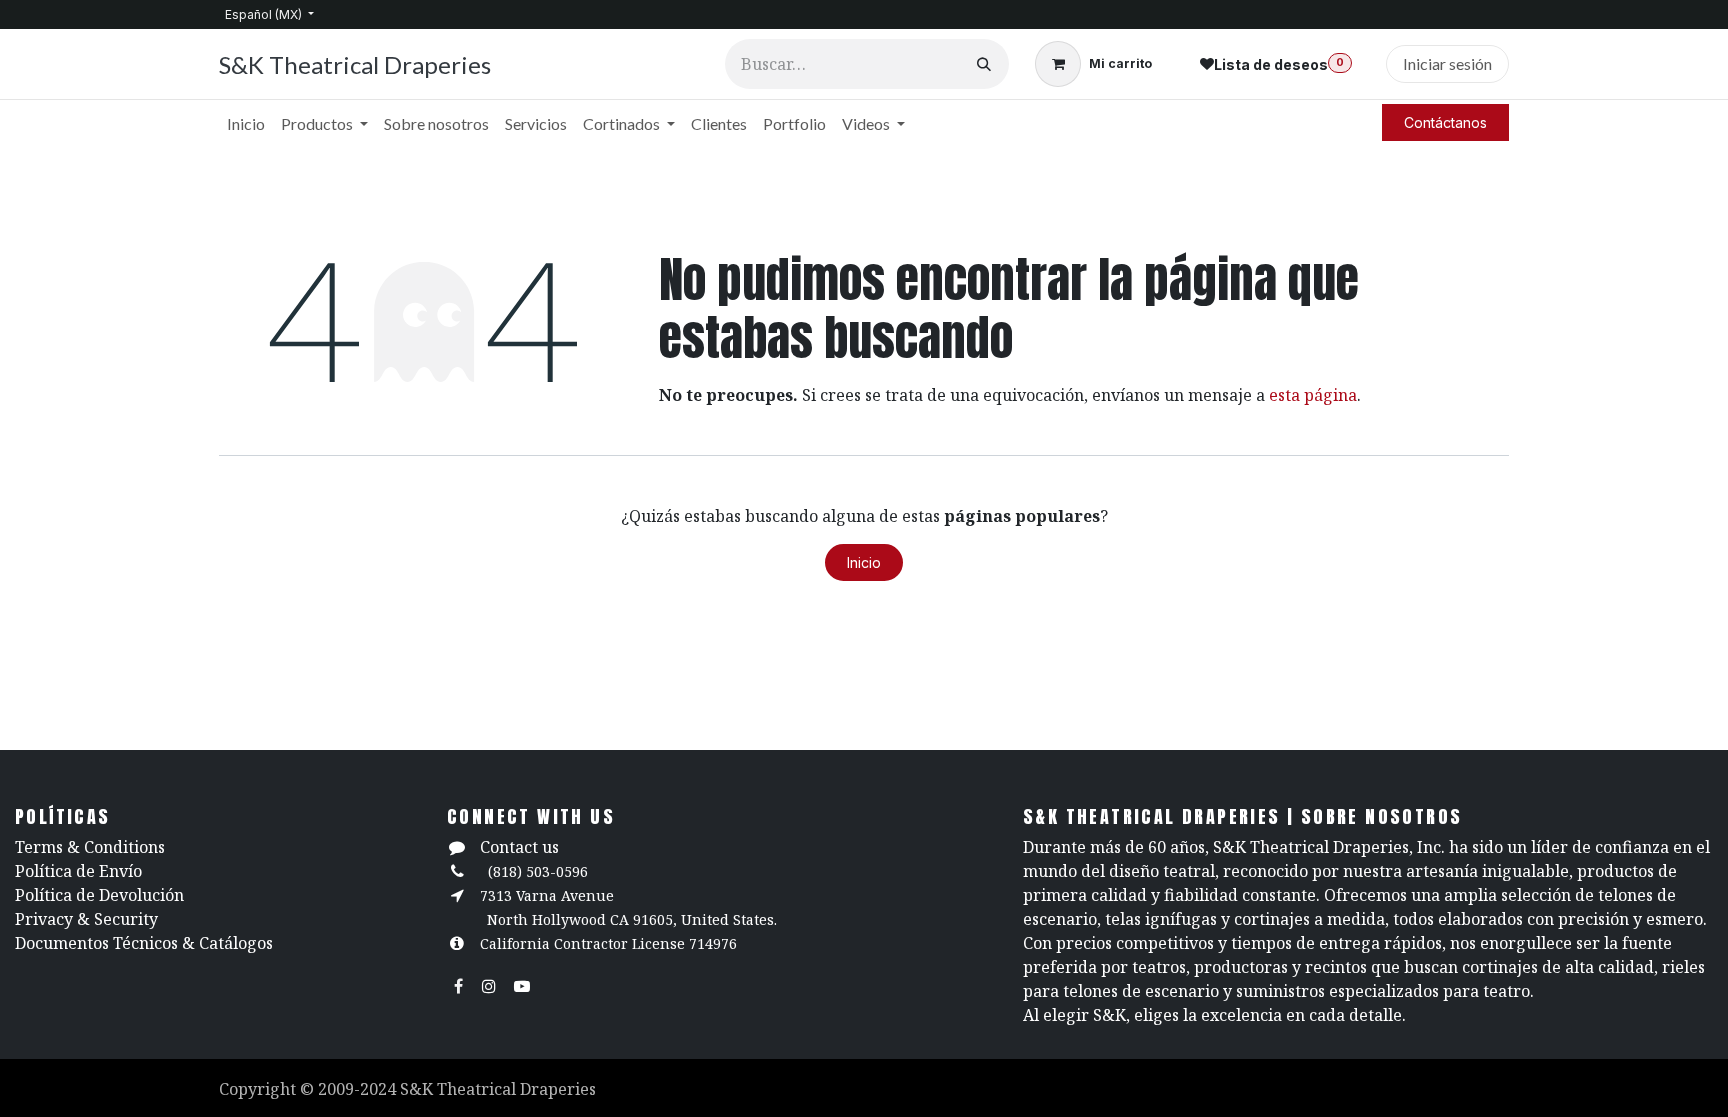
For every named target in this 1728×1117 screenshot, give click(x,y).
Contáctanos (1445, 122)
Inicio (864, 562)
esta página (1313, 395)
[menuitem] (246, 124)
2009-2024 (359, 1089)
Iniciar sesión (1447, 63)
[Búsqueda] (984, 64)
